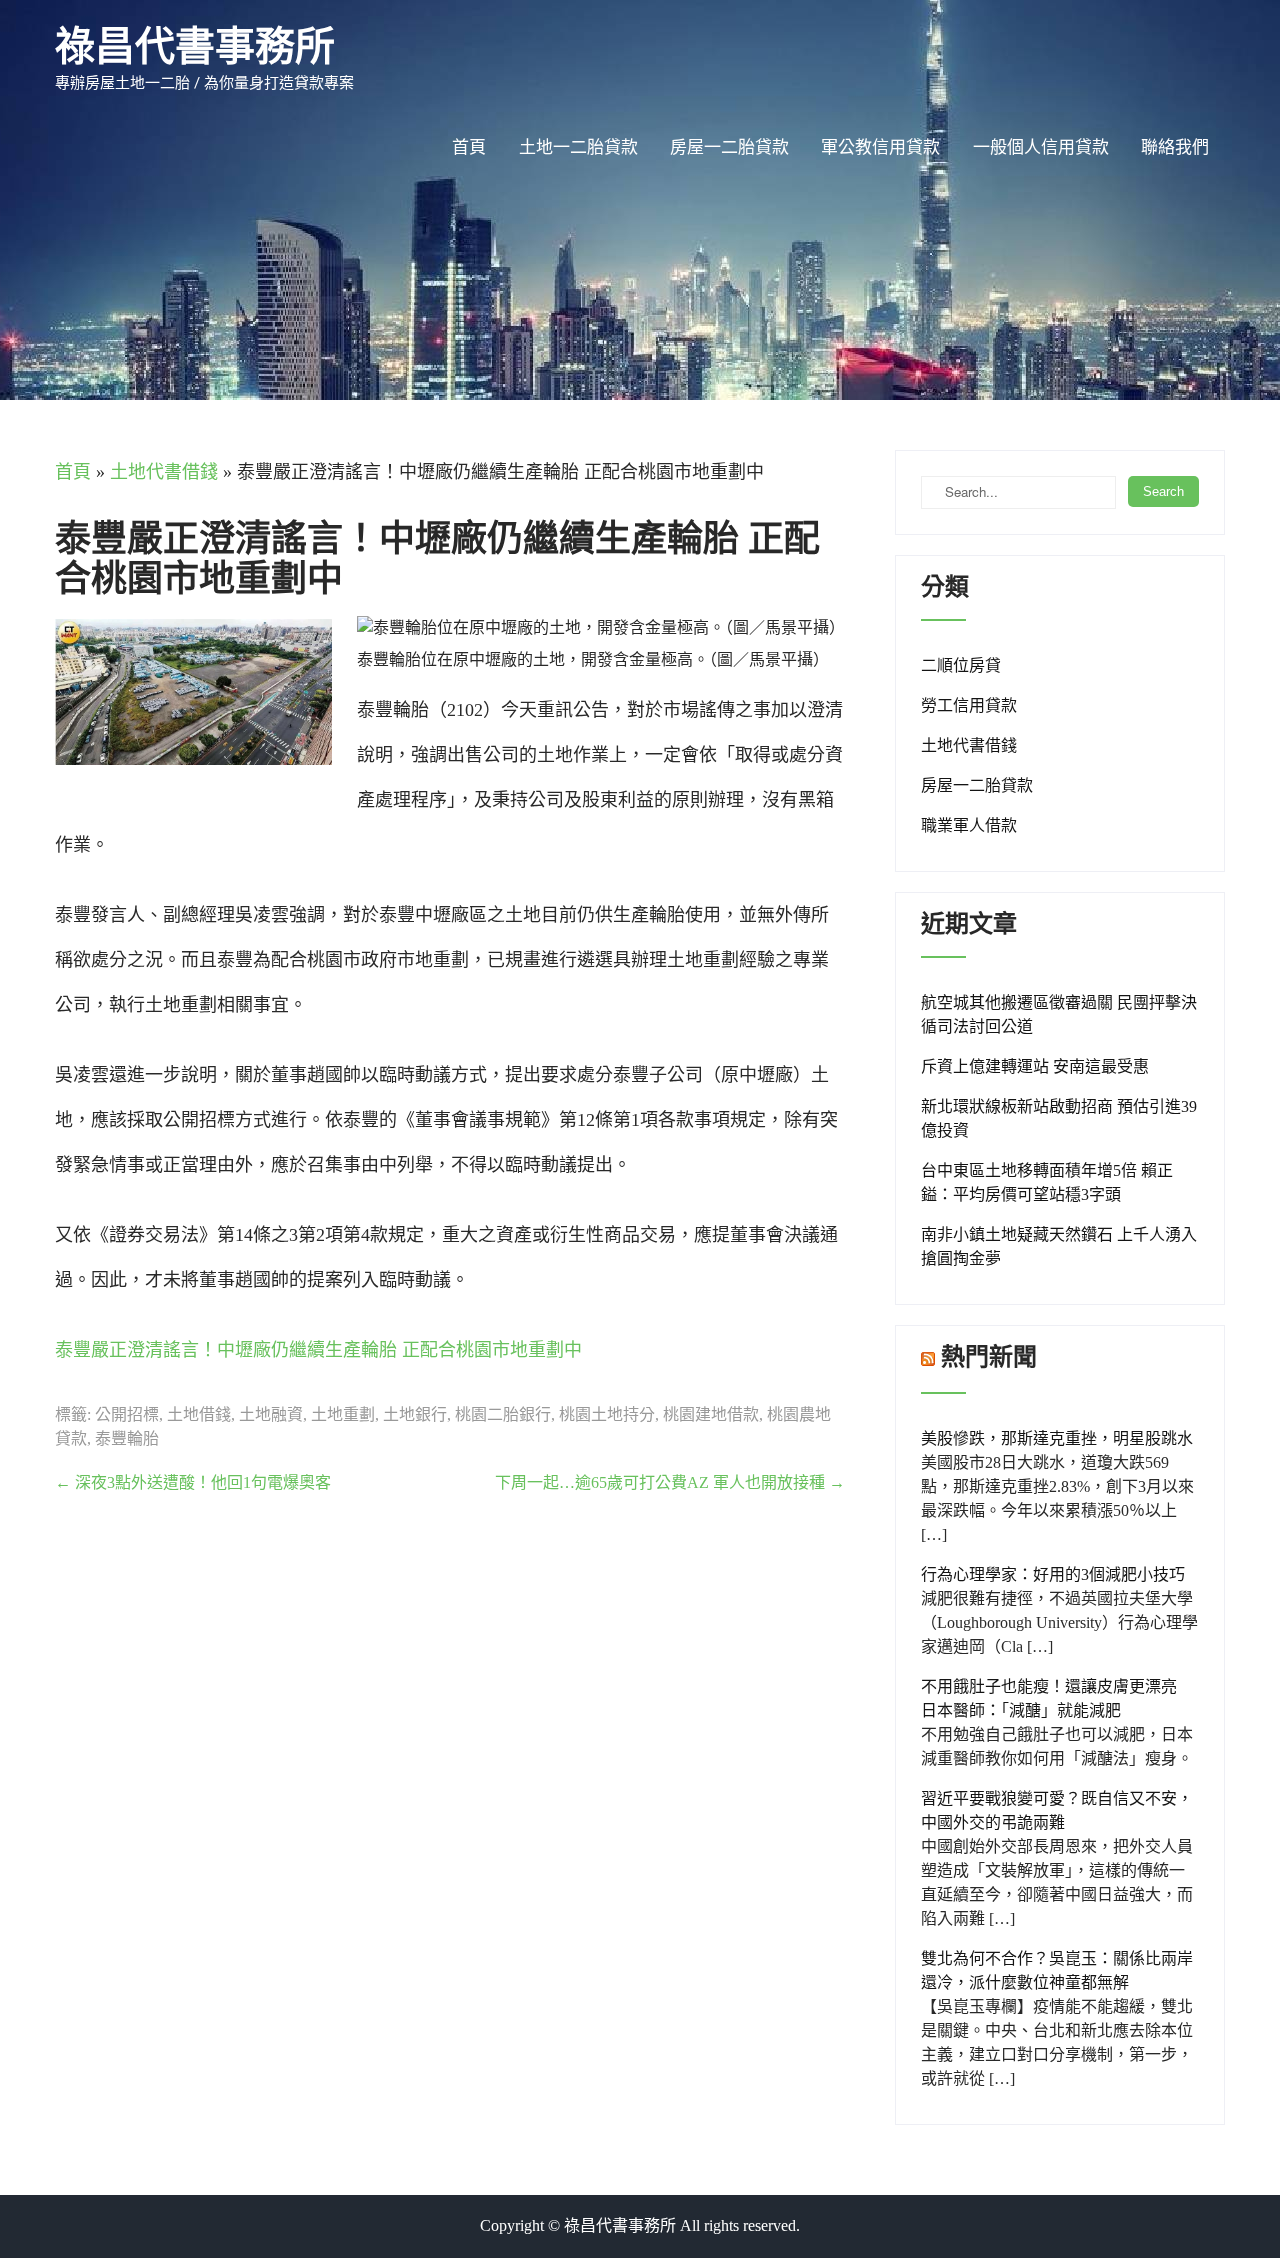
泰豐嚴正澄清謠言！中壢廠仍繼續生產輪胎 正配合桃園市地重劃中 (318, 1350)
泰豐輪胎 (127, 1438)
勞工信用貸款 (969, 705)
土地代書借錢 (164, 472)
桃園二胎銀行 (503, 1414)
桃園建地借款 (711, 1414)
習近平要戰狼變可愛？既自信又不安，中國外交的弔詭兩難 (1057, 1810)
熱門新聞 (989, 1357)
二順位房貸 (961, 665)
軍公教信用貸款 (880, 147)
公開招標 (127, 1414)
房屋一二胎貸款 (729, 147)
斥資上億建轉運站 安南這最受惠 (1035, 1066)
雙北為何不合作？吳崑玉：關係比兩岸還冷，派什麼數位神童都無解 (1057, 1970)
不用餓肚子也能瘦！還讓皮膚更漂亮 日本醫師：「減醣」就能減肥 (1057, 1698)
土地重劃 (343, 1414)
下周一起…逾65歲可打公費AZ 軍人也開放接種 (670, 1482)
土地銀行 (415, 1414)
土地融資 (271, 1414)
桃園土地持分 (607, 1414)
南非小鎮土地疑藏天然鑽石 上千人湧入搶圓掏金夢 (1059, 1246)
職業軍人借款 (969, 825)
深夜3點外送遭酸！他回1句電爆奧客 (193, 1482)
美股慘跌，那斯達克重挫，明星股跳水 (1057, 1438)
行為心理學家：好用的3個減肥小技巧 (1053, 1574)
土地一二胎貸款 (578, 147)
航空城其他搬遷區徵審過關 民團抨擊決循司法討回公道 (1059, 1014)
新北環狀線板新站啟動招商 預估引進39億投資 (1059, 1118)
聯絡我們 (1175, 147)
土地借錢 (199, 1414)
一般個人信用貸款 (1041, 147)
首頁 (469, 147)
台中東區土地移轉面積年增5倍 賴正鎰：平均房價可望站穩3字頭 (1047, 1182)
